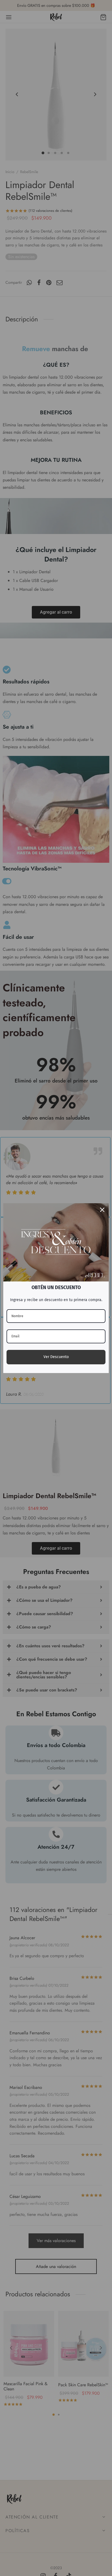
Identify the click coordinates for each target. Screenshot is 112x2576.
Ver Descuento (56, 1357)
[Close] (102, 1210)
